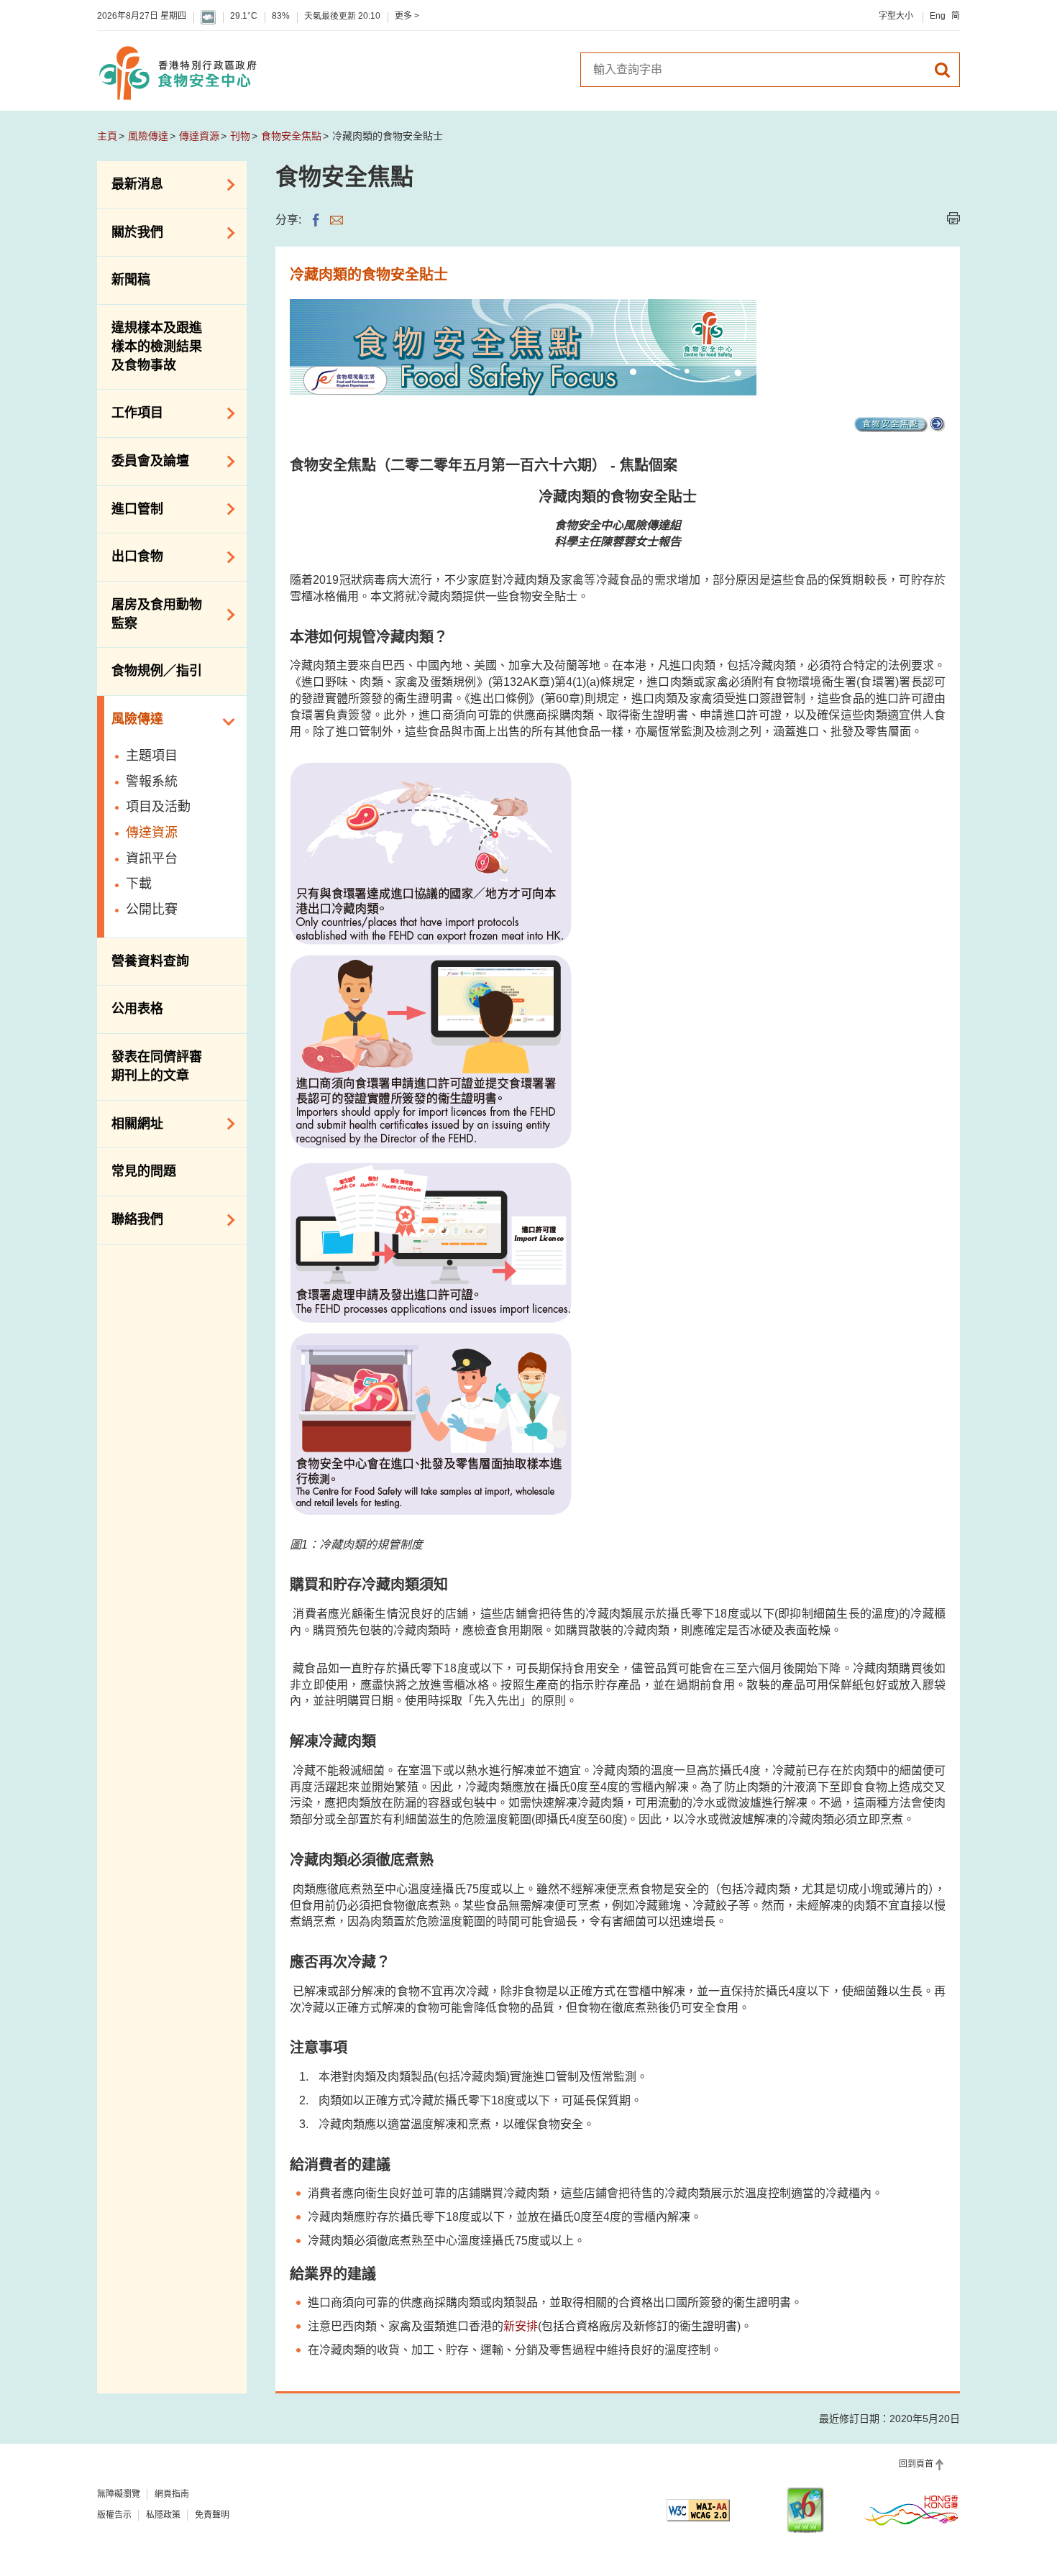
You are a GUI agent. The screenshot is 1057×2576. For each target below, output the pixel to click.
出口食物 (130, 556)
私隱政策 (163, 2515)
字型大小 (896, 16)
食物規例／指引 (157, 671)
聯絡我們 (130, 1219)
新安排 (521, 2326)
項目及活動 (158, 807)
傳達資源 (199, 136)
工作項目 (130, 412)
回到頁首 (916, 2464)
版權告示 (114, 2515)
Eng (938, 16)
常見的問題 (144, 1171)
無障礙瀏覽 (119, 2494)
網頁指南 (172, 2494)
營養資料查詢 (150, 961)
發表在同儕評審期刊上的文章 (157, 1066)
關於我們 (130, 232)
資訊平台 (152, 858)
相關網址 (130, 1122)
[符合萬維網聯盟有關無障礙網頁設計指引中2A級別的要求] (698, 2510)
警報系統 (152, 781)
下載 (139, 884)
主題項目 (152, 756)
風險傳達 (148, 136)
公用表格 (137, 1009)
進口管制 (130, 508)
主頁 (107, 136)
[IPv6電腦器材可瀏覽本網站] (805, 2510)
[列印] (953, 218)
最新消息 (130, 183)
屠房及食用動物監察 (150, 614)
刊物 (240, 136)
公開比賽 (152, 909)
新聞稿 (131, 280)
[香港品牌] (912, 2510)
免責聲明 (212, 2515)
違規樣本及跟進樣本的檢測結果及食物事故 (157, 346)
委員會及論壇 (143, 460)
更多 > (407, 16)
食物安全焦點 (291, 136)
